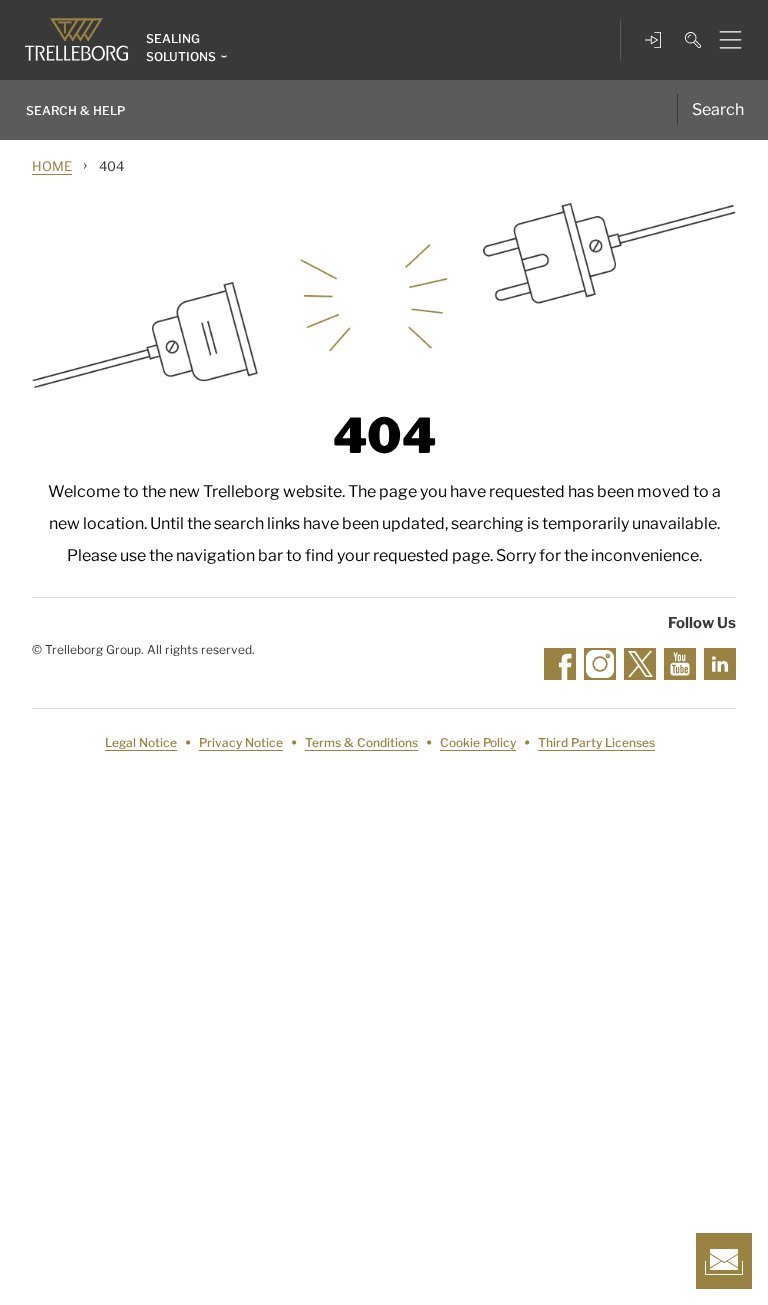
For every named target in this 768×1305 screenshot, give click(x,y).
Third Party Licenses (596, 742)
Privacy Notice (241, 742)
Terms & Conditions (361, 742)
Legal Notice (141, 742)
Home (52, 166)
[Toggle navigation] (722, 40)
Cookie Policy (478, 742)
